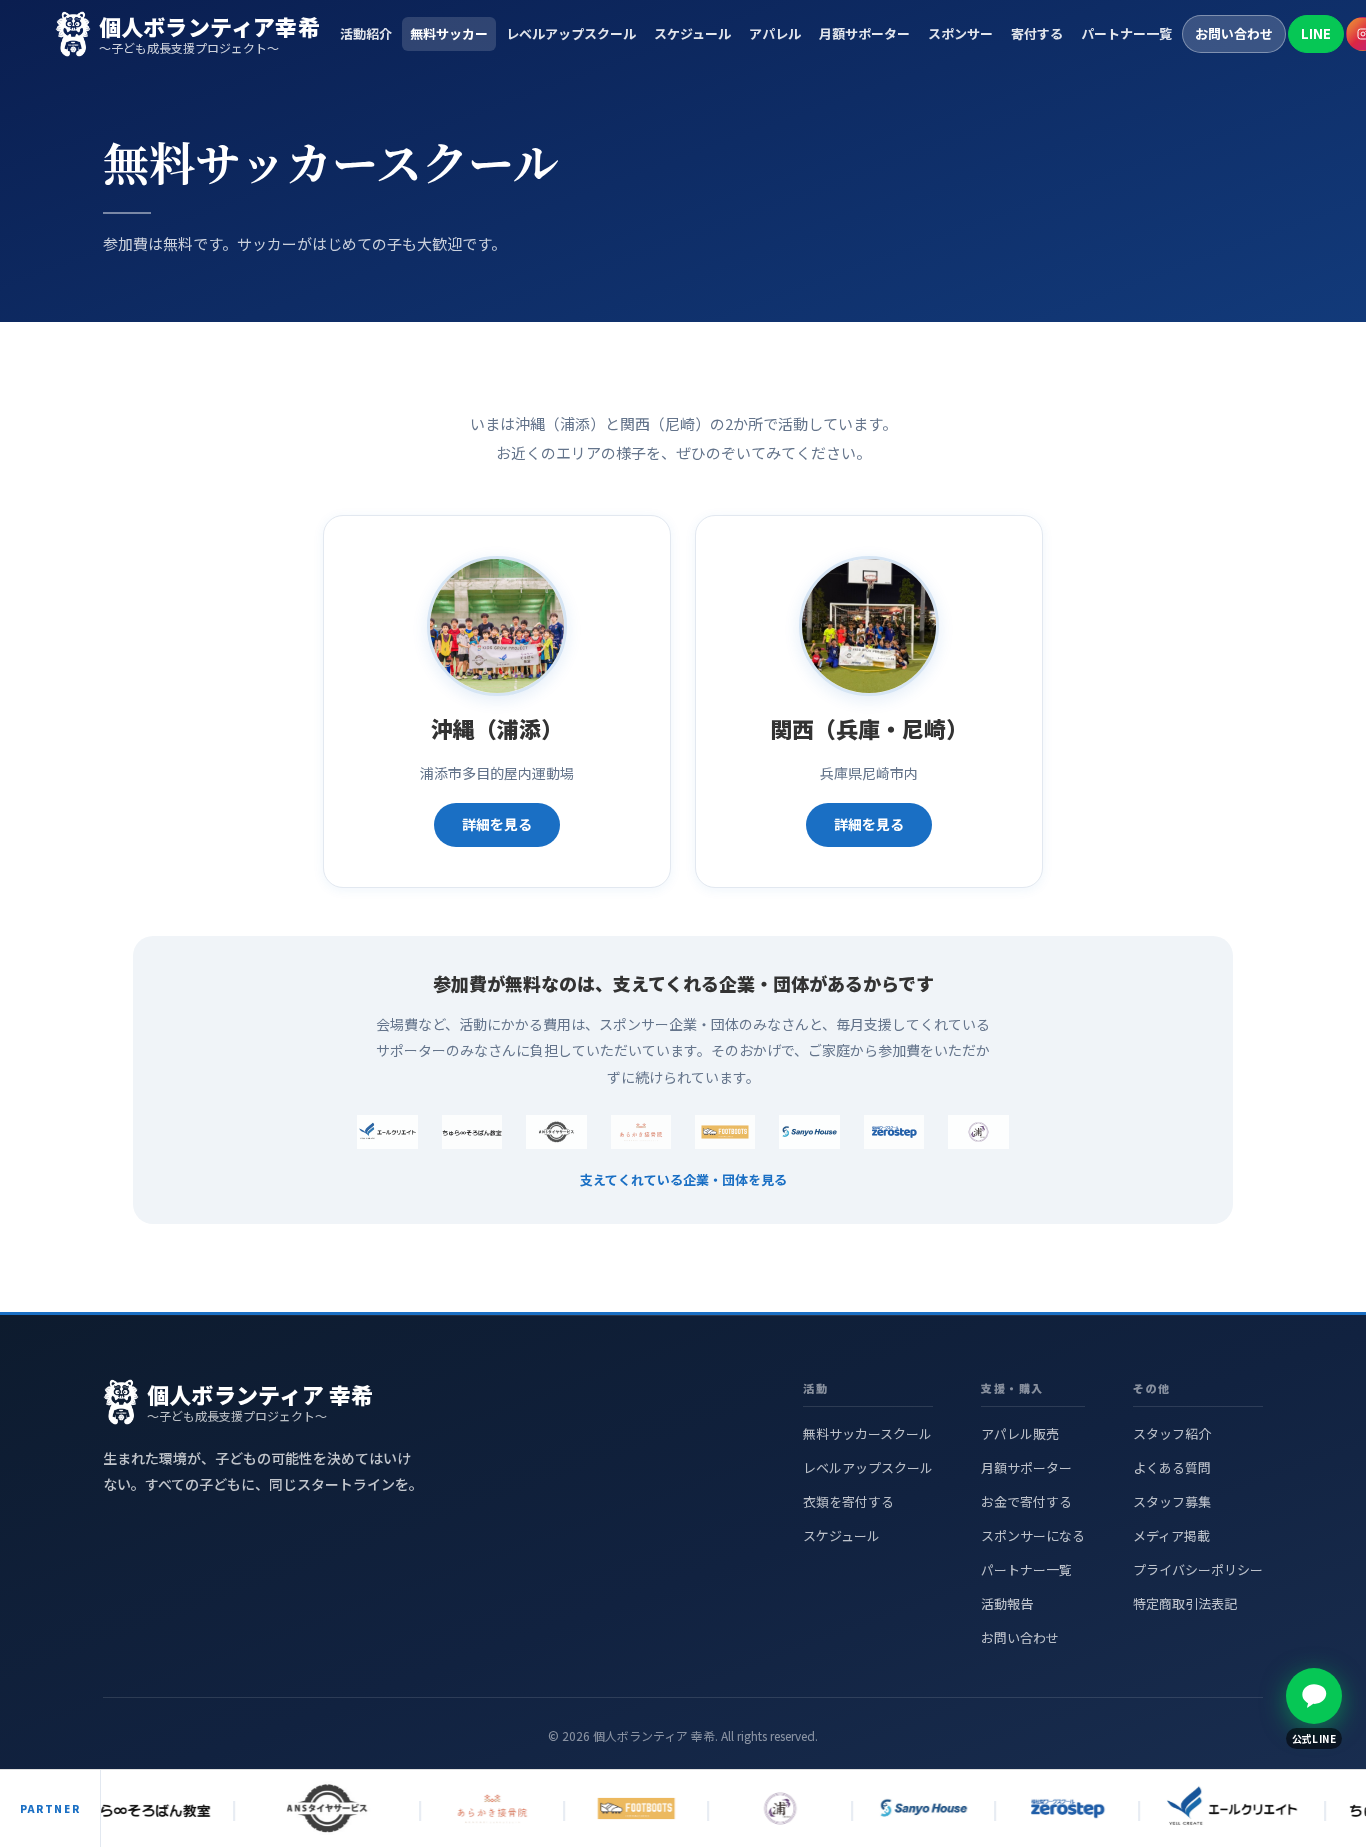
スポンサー (960, 33)
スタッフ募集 (1172, 1501)
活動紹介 (366, 33)
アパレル (775, 33)
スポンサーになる (1033, 1535)
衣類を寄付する (848, 1501)
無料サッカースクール (867, 1433)
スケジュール (692, 33)
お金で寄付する (1026, 1501)
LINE (1316, 33)
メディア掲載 (1171, 1535)
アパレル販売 (1020, 1433)
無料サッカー (449, 33)
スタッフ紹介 (1172, 1433)
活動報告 (1007, 1603)
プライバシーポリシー (1198, 1569)
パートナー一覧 (1126, 33)
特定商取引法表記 (1185, 1603)
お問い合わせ (1234, 33)
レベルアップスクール (571, 33)
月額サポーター (864, 33)
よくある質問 (1172, 1467)
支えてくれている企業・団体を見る (683, 1179)
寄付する (1037, 33)
